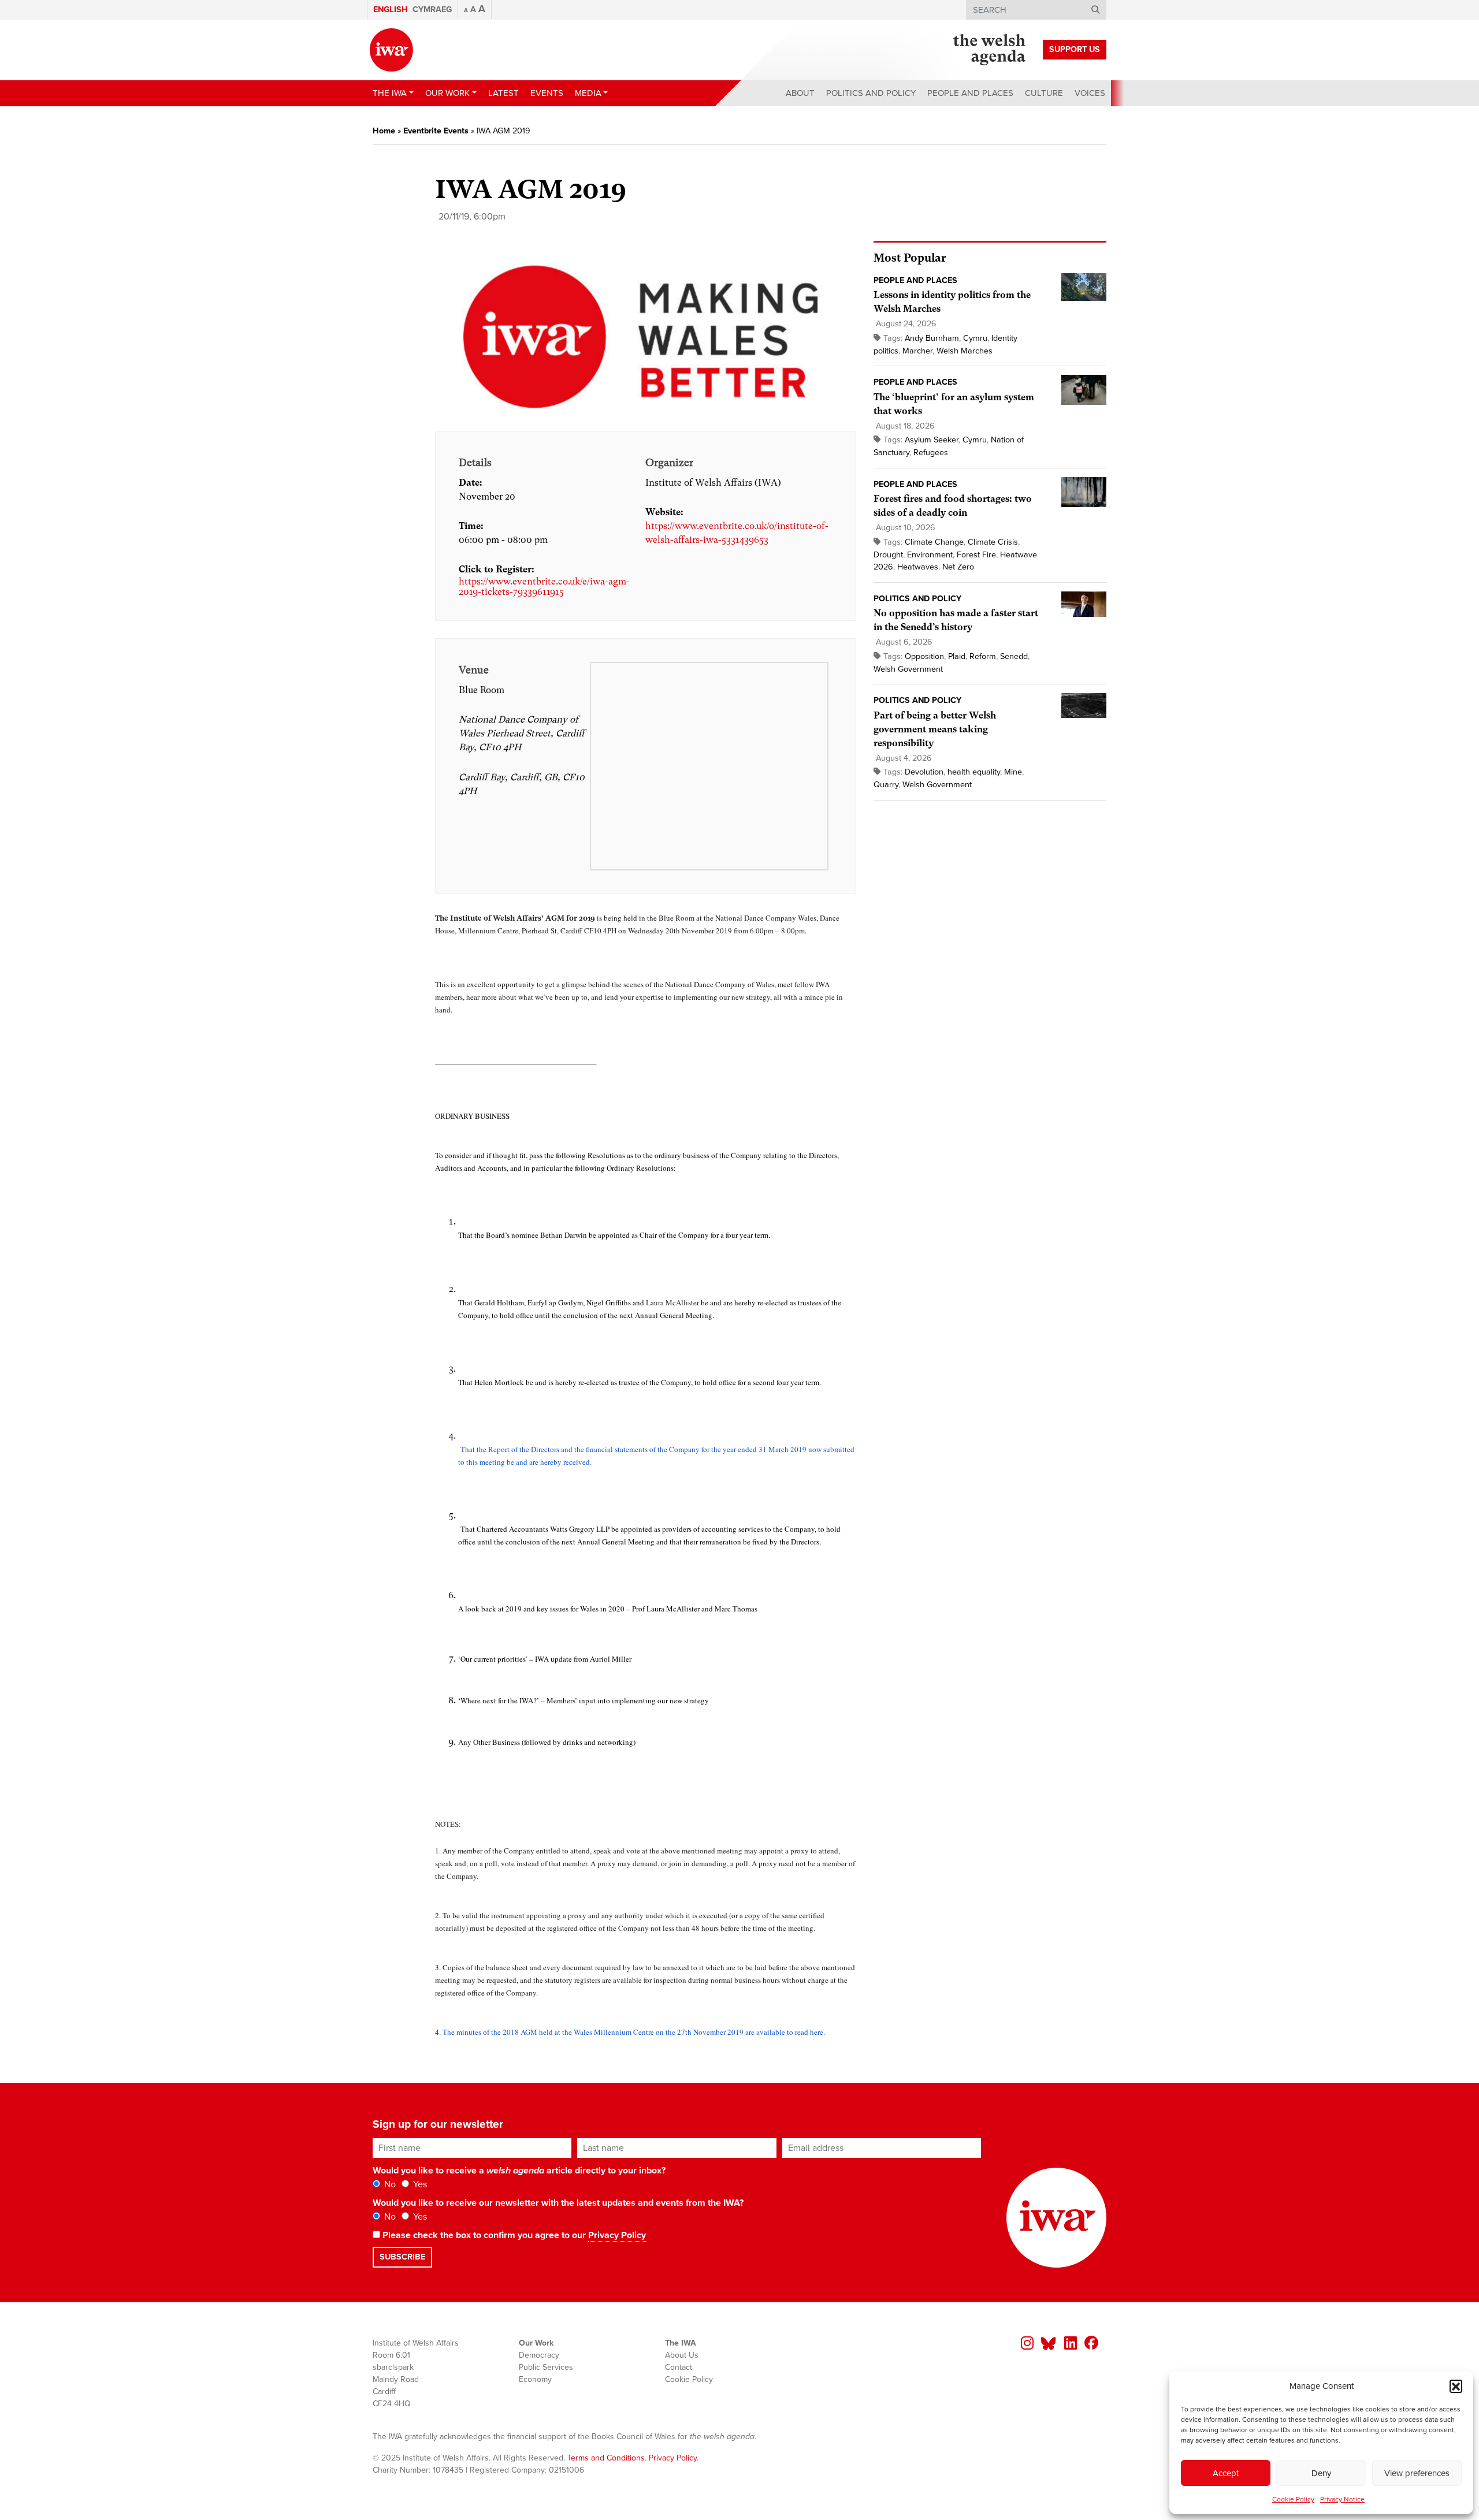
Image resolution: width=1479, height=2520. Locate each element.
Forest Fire (976, 555)
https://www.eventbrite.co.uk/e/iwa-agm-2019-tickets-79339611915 (544, 587)
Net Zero (958, 567)
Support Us (1075, 49)
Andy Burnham (932, 338)
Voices (1090, 93)
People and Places (970, 93)
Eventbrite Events (436, 131)
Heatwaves (918, 567)
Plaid (957, 656)
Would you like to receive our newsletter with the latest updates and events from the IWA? (558, 2203)
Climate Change (934, 542)
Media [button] (588, 93)
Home (384, 131)
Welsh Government (908, 669)
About (800, 93)
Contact (679, 2367)
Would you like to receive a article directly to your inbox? (519, 2171)
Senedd (1014, 656)
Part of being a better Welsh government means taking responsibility (935, 729)
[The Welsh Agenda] (989, 50)
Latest (503, 93)
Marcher (917, 351)
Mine (1013, 772)
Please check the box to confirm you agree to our (513, 2235)
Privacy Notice (1342, 2499)
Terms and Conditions (606, 2458)
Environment (930, 555)
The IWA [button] (390, 93)
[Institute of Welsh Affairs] (391, 50)
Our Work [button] (447, 93)
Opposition (924, 656)
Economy (535, 2379)
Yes (419, 2184)
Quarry (886, 785)
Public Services (546, 2367)
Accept (1226, 2473)
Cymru (975, 338)
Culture (1044, 93)
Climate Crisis (993, 542)
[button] (1456, 2386)
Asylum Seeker (932, 440)
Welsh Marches (965, 351)
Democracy (539, 2355)
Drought (888, 555)
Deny (1321, 2473)
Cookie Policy (1293, 2499)
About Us (682, 2355)
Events (547, 93)
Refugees (931, 453)
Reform (983, 656)
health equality (974, 772)
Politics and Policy (871, 93)
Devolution (924, 772)
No (389, 2184)
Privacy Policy (617, 2235)
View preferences (1417, 2473)
